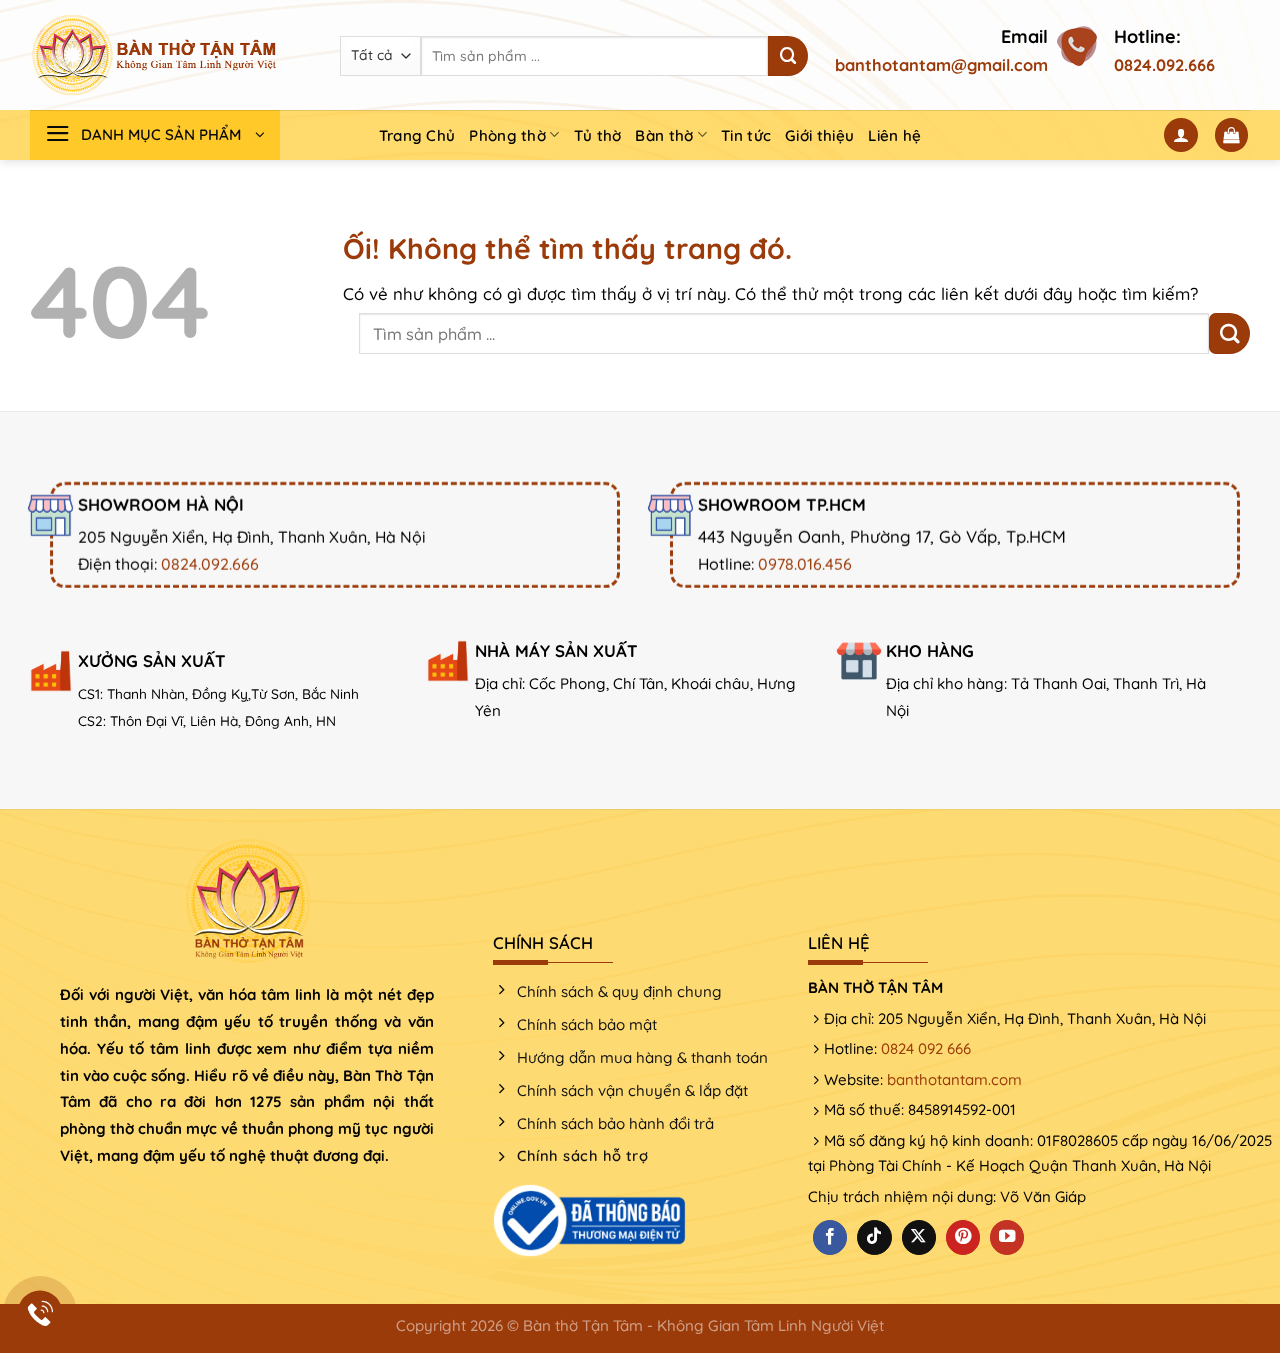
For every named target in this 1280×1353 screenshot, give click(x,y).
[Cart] (1232, 135)
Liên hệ (894, 135)
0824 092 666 (926, 1048)
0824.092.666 (1164, 65)
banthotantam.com (954, 1079)
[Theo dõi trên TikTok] (874, 1237)
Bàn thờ (664, 135)
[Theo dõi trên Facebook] (830, 1237)
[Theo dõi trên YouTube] (1007, 1237)
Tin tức (746, 135)
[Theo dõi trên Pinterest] (963, 1237)
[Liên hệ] (40, 1313)
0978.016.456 (805, 564)
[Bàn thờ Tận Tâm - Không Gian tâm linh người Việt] (155, 55)
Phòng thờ (507, 135)
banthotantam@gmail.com (941, 65)
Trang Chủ (417, 135)
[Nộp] (788, 56)
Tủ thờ (598, 135)
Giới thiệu (819, 135)
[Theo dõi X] (919, 1237)
